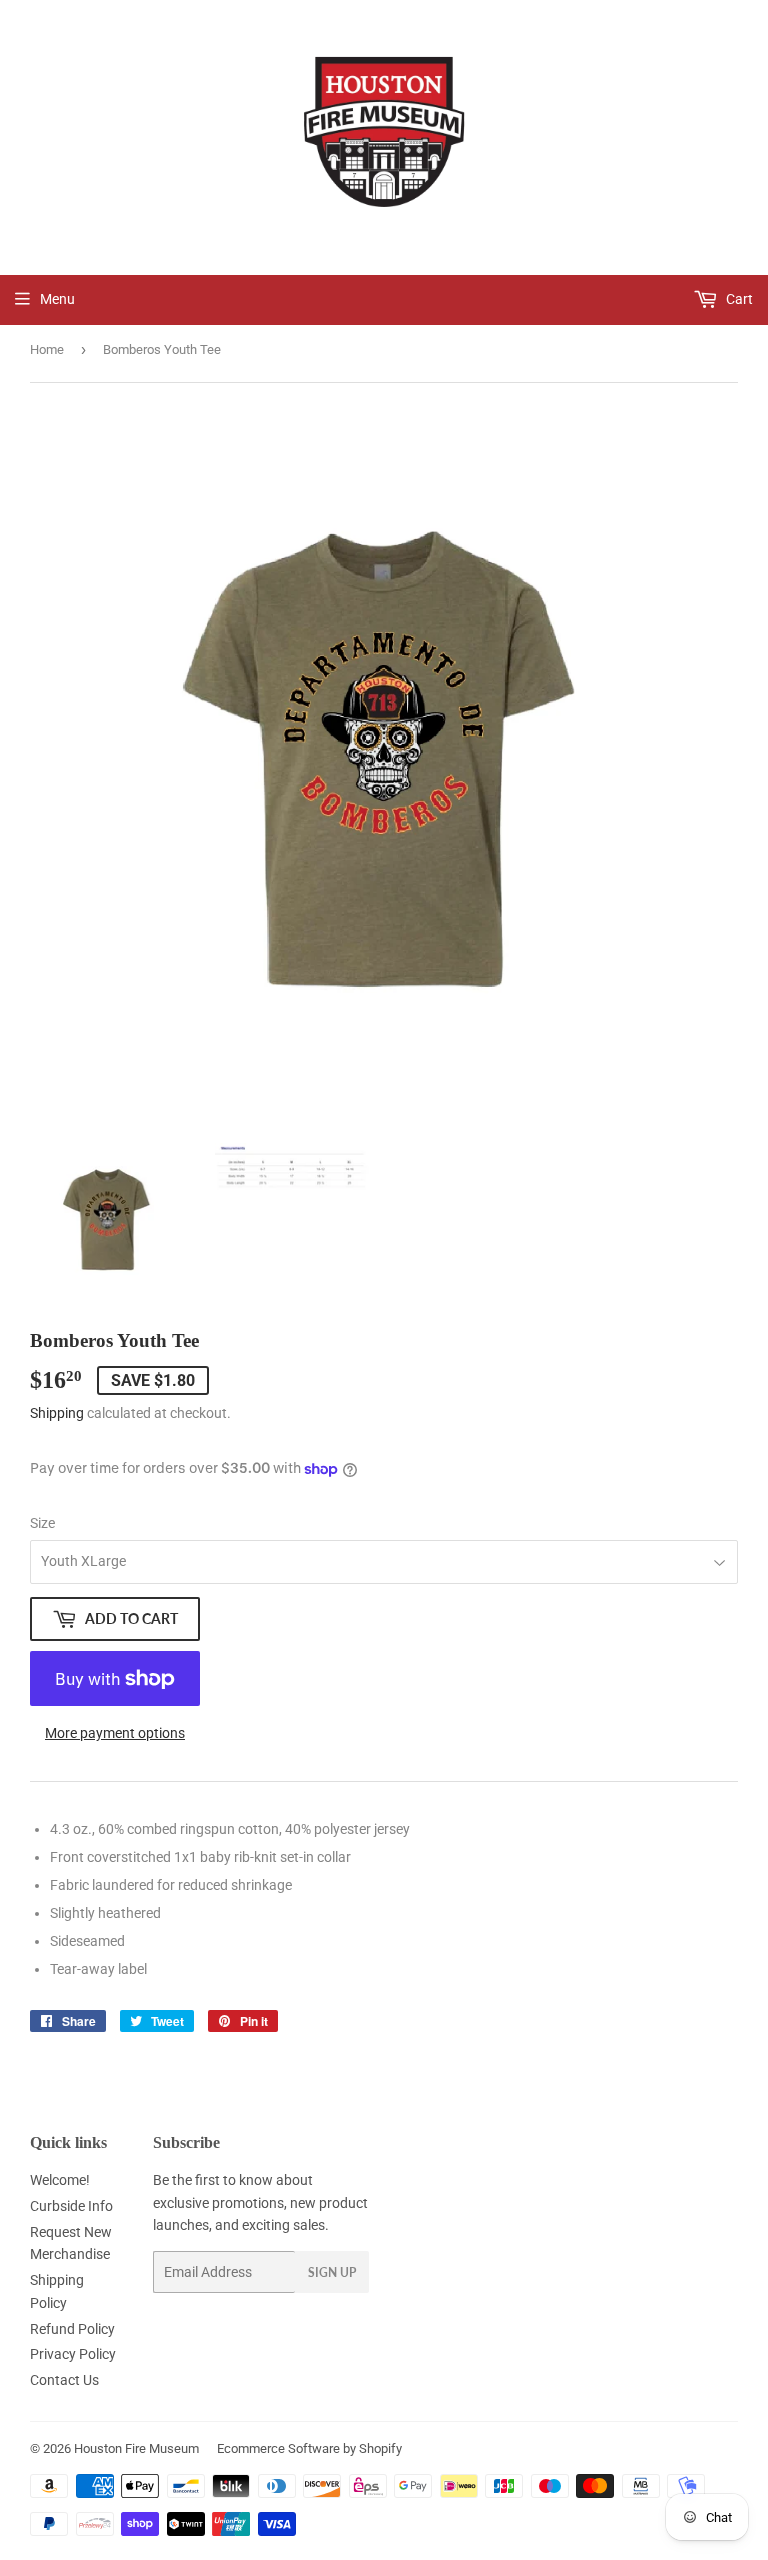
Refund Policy (72, 2329)
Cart (738, 299)
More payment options (115, 1733)
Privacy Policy (73, 2354)
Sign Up (332, 2272)
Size (42, 1523)
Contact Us (64, 2380)
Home (47, 349)
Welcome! (60, 2180)
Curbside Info (71, 2206)
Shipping (57, 1413)
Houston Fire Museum (136, 2448)
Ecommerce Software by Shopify (309, 2448)
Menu (57, 299)
